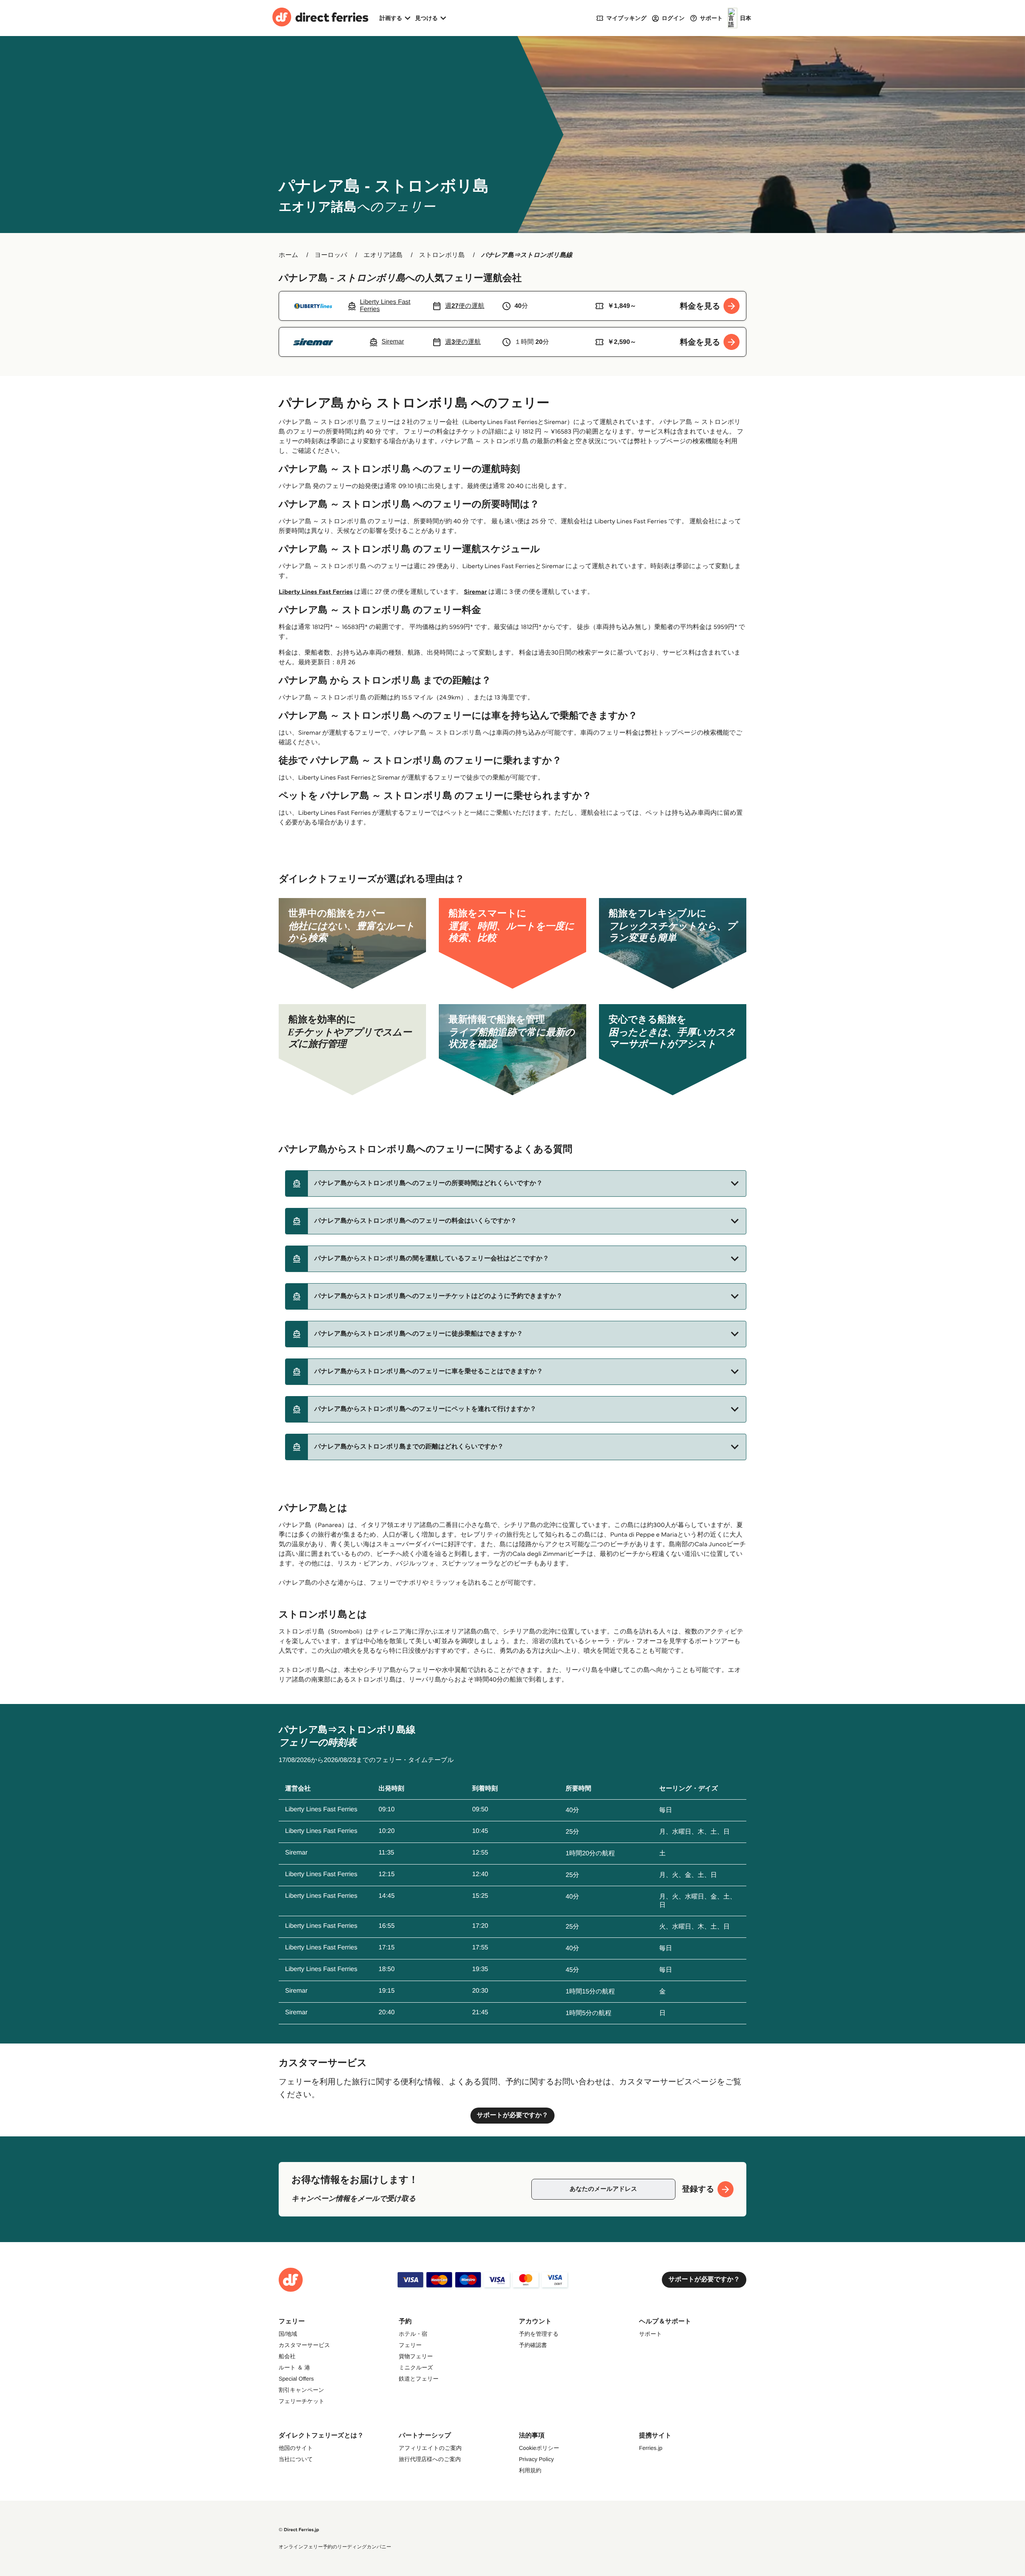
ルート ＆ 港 (294, 2367)
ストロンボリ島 (442, 255)
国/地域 (288, 2334)
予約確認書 (533, 2345)
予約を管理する (539, 2334)
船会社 (287, 2356)
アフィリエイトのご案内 (430, 2448)
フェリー (410, 2345)
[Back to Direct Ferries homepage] (320, 18)
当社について (296, 2459)
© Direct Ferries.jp (299, 2530)
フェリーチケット (301, 2401)
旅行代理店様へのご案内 (430, 2459)
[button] (516, 1184)
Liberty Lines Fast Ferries (316, 592)
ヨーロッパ (331, 255)
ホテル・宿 (413, 2334)
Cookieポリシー (539, 2448)
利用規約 (530, 2470)
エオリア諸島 (383, 255)
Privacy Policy (536, 2459)
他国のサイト (296, 2448)
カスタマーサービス (304, 2345)
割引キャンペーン (301, 2390)
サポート (650, 2334)
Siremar (475, 592)
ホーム (288, 255)
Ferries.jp (651, 2448)
